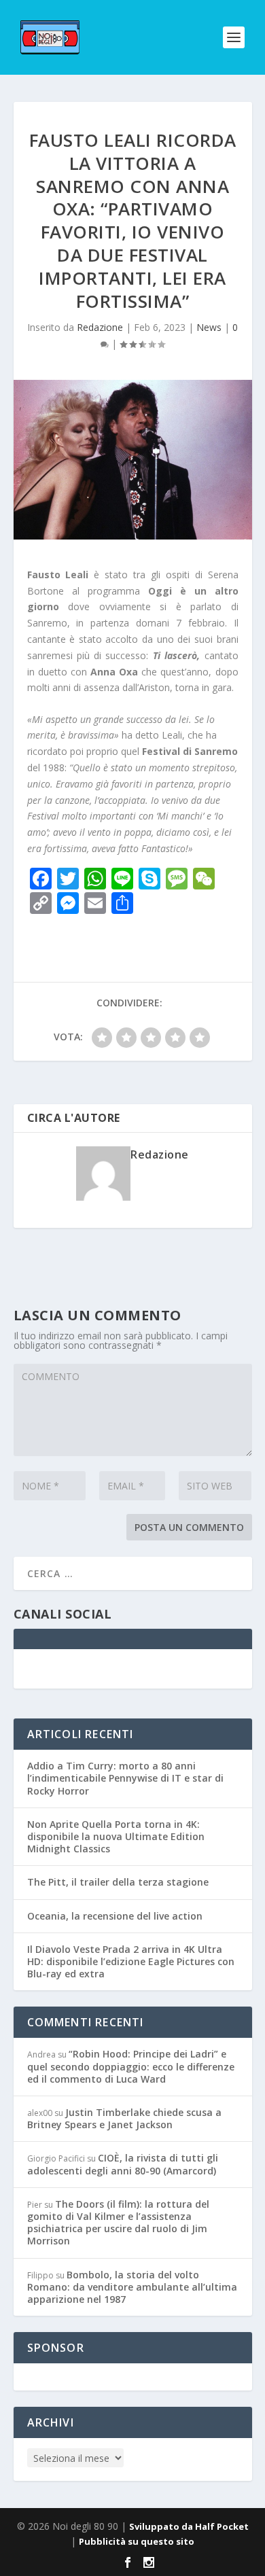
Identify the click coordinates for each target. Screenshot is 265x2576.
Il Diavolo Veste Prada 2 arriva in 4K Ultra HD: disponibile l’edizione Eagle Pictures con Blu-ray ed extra (131, 1961)
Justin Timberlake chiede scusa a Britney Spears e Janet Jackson (124, 2118)
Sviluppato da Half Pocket (189, 2526)
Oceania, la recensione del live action (115, 1916)
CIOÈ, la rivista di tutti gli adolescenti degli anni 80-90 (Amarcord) (123, 2164)
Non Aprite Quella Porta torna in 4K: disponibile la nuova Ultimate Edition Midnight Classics (116, 1836)
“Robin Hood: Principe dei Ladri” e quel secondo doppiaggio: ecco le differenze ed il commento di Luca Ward (131, 2066)
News (209, 327)
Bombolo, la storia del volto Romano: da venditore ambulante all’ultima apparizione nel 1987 (132, 2287)
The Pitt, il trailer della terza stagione (118, 1882)
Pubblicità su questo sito (137, 2541)
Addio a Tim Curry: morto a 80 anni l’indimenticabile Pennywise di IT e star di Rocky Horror (125, 1778)
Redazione (100, 327)
